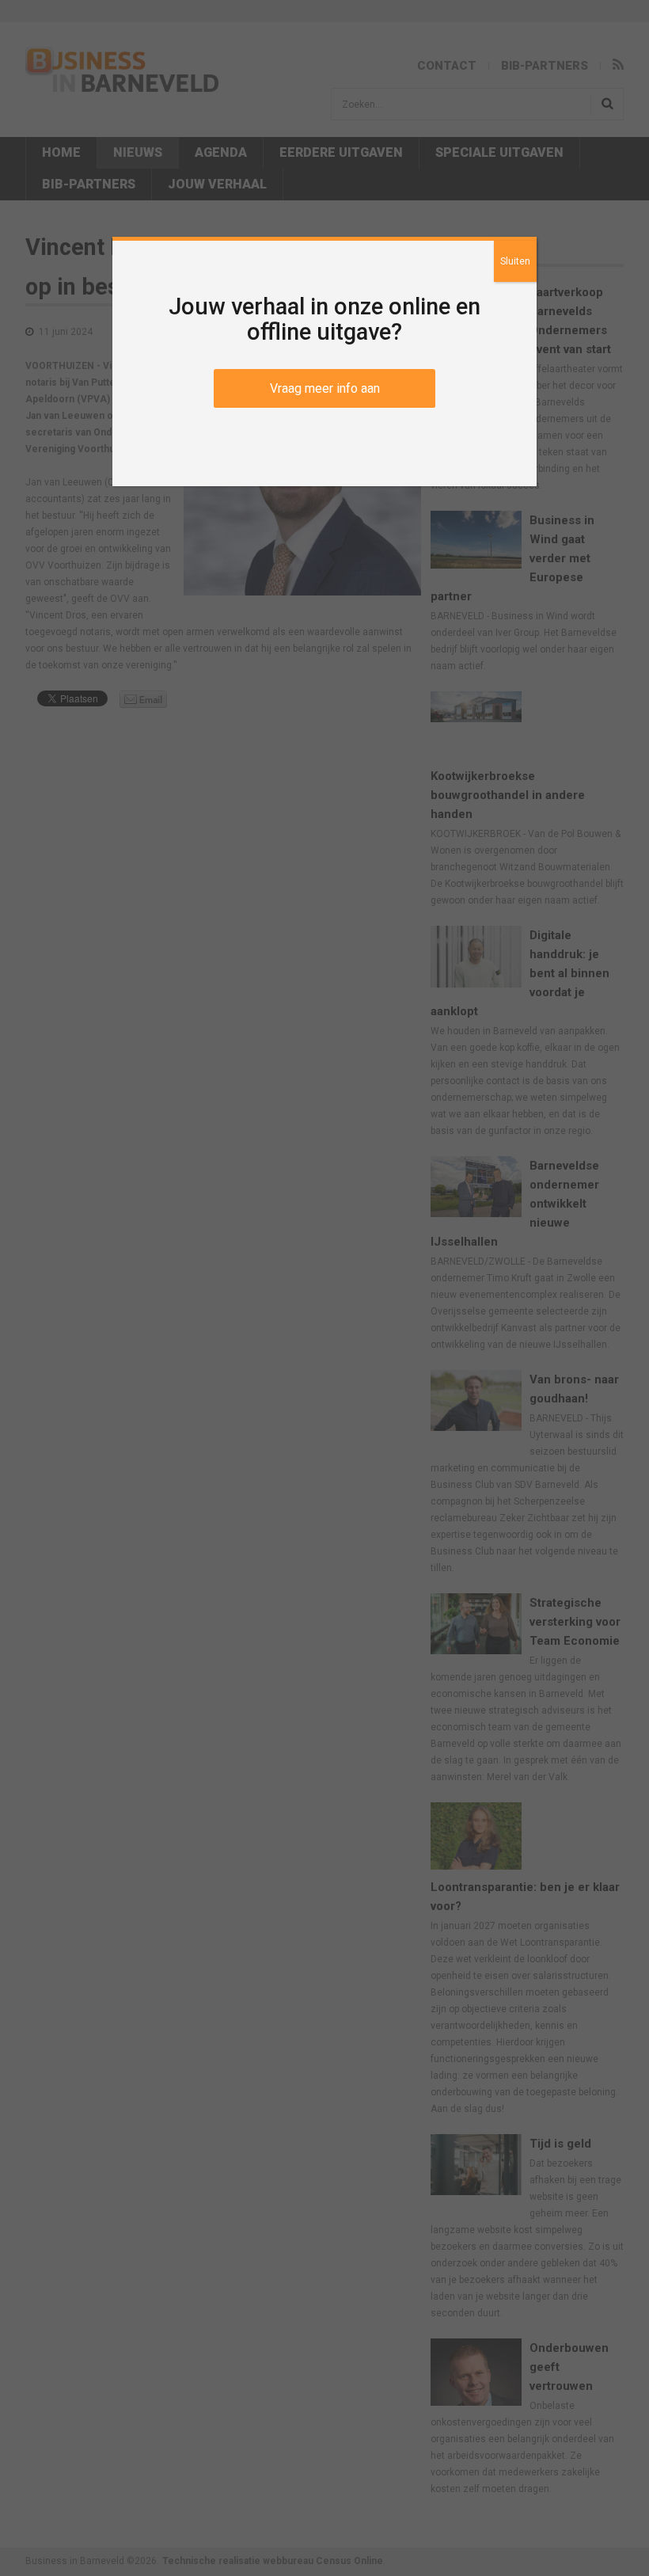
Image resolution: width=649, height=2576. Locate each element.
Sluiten (515, 261)
